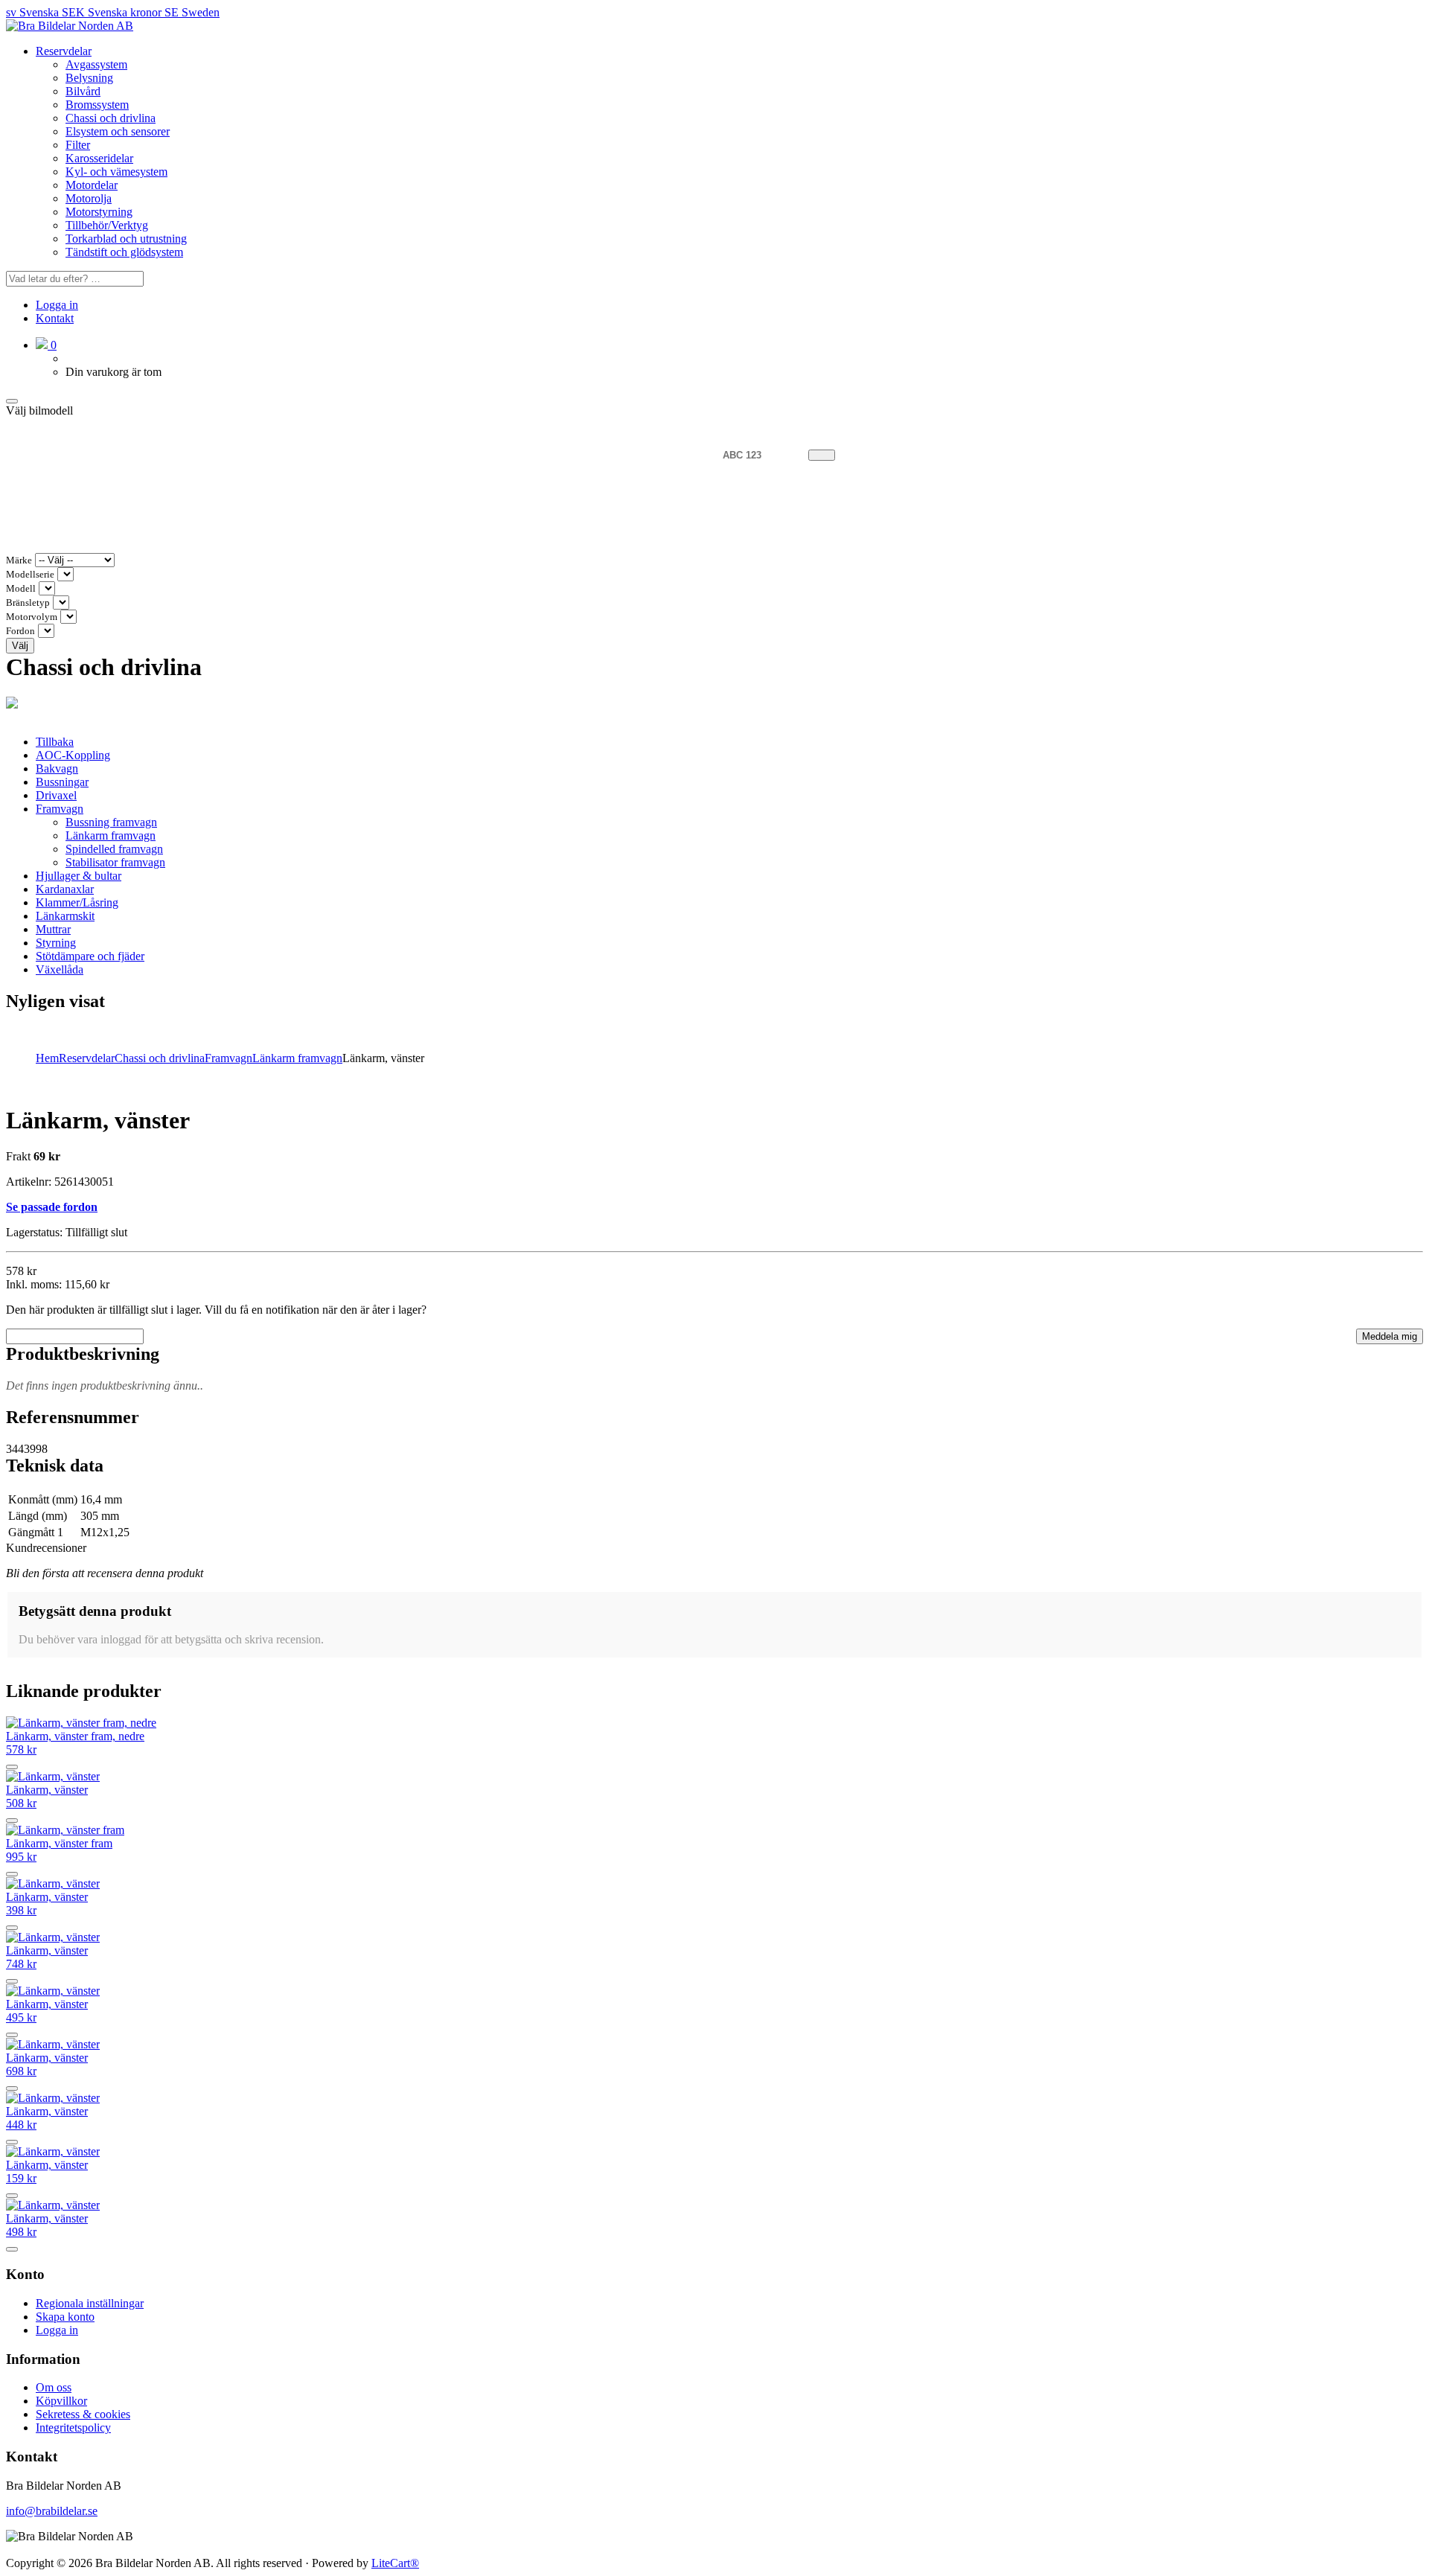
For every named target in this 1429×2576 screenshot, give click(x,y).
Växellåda (60, 969)
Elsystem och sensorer (118, 131)
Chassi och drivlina (111, 118)
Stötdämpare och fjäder (90, 956)
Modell (21, 589)
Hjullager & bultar (79, 876)
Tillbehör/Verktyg (107, 225)
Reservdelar (64, 51)
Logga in (57, 305)
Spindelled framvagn (114, 849)
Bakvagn (57, 768)
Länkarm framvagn (111, 835)
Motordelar (92, 185)
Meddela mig (1390, 1336)
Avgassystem (96, 64)
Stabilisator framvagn (115, 862)
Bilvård (83, 91)
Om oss (54, 2387)
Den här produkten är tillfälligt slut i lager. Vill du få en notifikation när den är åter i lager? (216, 1310)
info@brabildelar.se (52, 2511)
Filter (78, 145)
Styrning (56, 943)
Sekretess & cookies (83, 2414)
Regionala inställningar (90, 2303)
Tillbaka (55, 742)
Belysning (89, 78)
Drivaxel (56, 795)
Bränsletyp (28, 603)
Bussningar (62, 782)
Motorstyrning (99, 212)
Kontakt (55, 318)
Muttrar (53, 929)
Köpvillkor (61, 2401)
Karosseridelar (99, 158)
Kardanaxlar (65, 889)
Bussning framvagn (111, 822)
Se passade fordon (52, 1207)
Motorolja (89, 198)
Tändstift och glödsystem (124, 252)
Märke (19, 560)
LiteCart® (395, 2563)
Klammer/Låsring (77, 902)
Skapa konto (65, 2317)
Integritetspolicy (73, 2428)
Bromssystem (97, 105)
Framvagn (60, 809)
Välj (20, 646)
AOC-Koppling (73, 755)
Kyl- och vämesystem (116, 172)
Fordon (20, 631)
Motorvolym (32, 617)
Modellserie (30, 575)
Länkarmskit (65, 916)
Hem (47, 1058)
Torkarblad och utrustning (126, 239)
